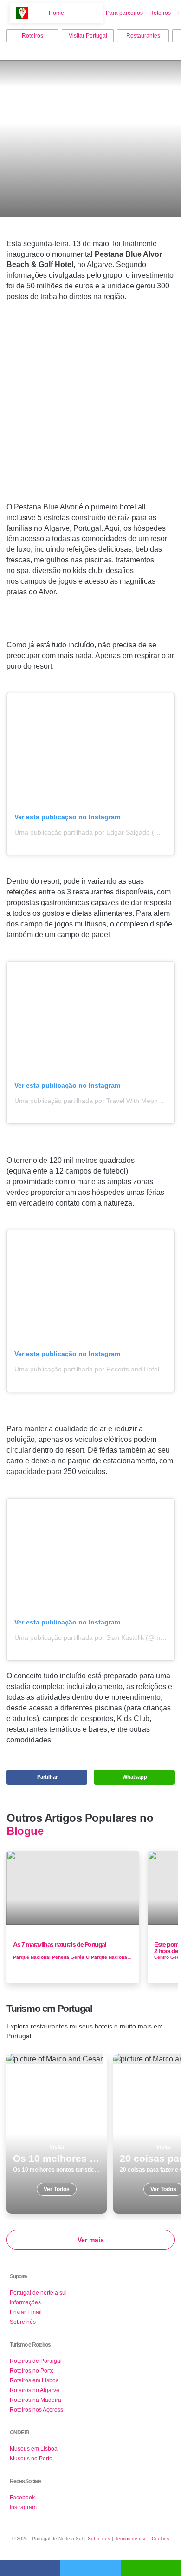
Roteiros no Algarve (35, 2390)
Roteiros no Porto (32, 2371)
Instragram (23, 2507)
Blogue (25, 1831)
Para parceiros (124, 13)
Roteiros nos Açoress (36, 2410)
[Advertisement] (90, 411)
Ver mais (91, 2240)
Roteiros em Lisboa (34, 2380)
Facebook (22, 2498)
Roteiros (160, 13)
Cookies (160, 2539)
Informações (25, 2302)
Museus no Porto (31, 2459)
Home (56, 13)
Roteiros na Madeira (36, 2400)
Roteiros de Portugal (36, 2361)
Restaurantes (143, 36)
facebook (30, 2568)
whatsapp (151, 2568)
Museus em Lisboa (34, 2449)
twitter (90, 2568)
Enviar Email (26, 2312)
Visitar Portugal (88, 36)
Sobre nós (23, 2322)
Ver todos (57, 2134)
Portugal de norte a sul (38, 2293)
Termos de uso (131, 2539)
